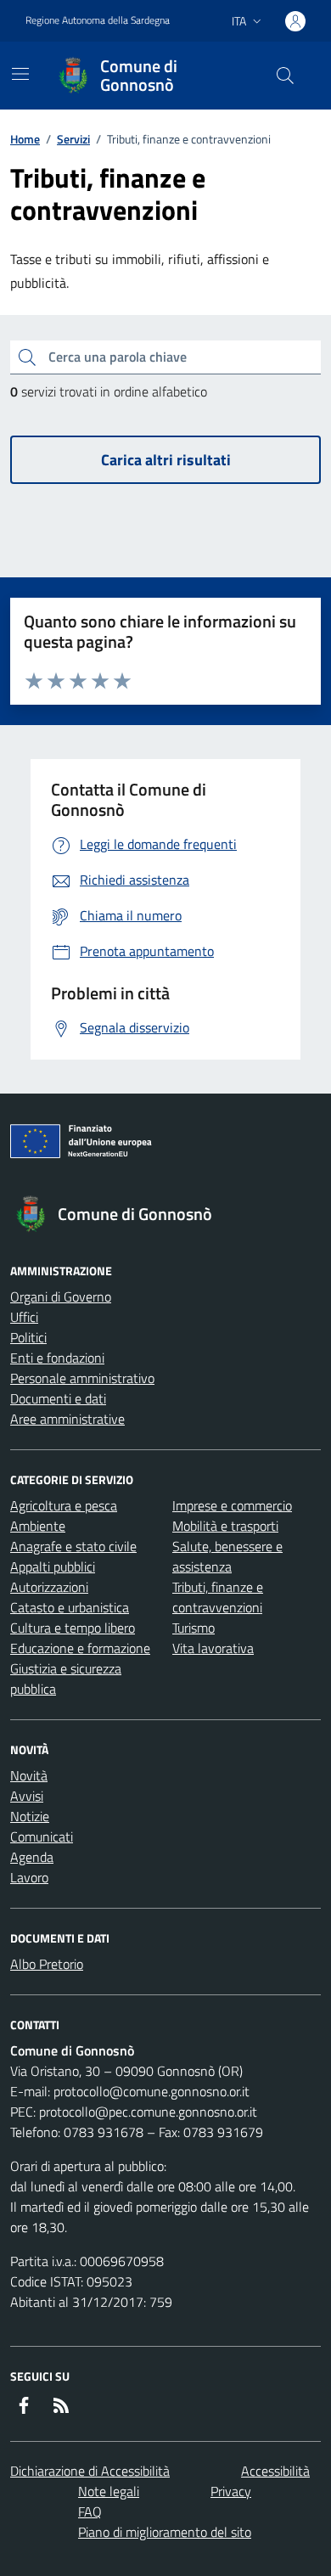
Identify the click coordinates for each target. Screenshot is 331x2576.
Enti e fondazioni (57, 1358)
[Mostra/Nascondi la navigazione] (20, 74)
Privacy (231, 2491)
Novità (29, 1775)
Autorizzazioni (49, 1587)
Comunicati (42, 1836)
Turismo (194, 1628)
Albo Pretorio (47, 1964)
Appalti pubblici (53, 1566)
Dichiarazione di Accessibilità (90, 2471)
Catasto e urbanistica (70, 1607)
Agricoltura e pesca (64, 1505)
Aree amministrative (67, 1419)
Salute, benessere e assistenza (227, 1556)
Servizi (73, 139)
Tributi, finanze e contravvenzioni (218, 1597)
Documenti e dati (58, 1398)
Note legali (109, 2491)
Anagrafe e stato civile (73, 1546)
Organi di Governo (61, 1296)
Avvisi (27, 1796)
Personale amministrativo (82, 1378)
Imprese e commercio (232, 1505)
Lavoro (29, 1877)
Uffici (24, 1317)
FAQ (90, 2511)
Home (25, 139)
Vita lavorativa (213, 1648)
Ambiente (38, 1526)
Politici (28, 1337)
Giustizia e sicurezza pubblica (66, 1679)
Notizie (30, 1816)
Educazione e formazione (80, 1648)
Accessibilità (275, 2471)
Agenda (32, 1857)
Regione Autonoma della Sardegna (98, 20)
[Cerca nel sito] (285, 76)
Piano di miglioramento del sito (165, 2532)
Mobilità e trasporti (225, 1526)
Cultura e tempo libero (73, 1628)
